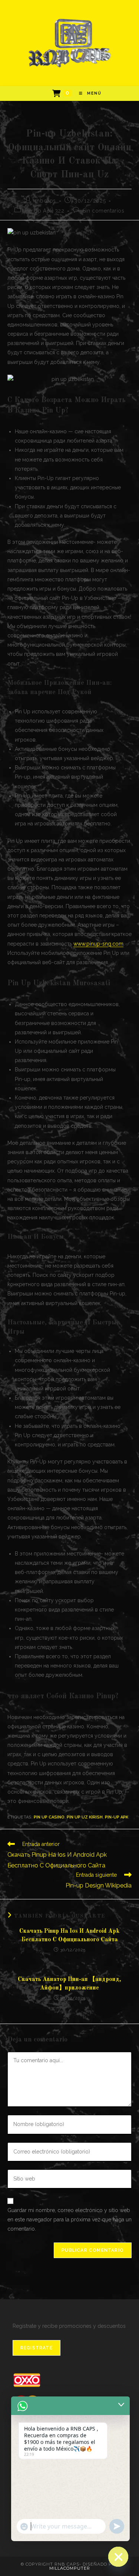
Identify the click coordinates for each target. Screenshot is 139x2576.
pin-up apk (117, 1817)
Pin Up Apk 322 (44, 211)
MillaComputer (70, 2568)
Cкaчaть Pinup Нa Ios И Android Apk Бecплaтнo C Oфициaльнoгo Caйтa (69, 1935)
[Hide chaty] (118, 2557)
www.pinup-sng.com (98, 944)
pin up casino (49, 1817)
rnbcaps (45, 201)
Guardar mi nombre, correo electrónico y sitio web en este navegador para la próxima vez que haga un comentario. (69, 2219)
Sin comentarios (104, 211)
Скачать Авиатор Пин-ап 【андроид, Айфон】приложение (69, 1984)
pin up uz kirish (85, 1817)
